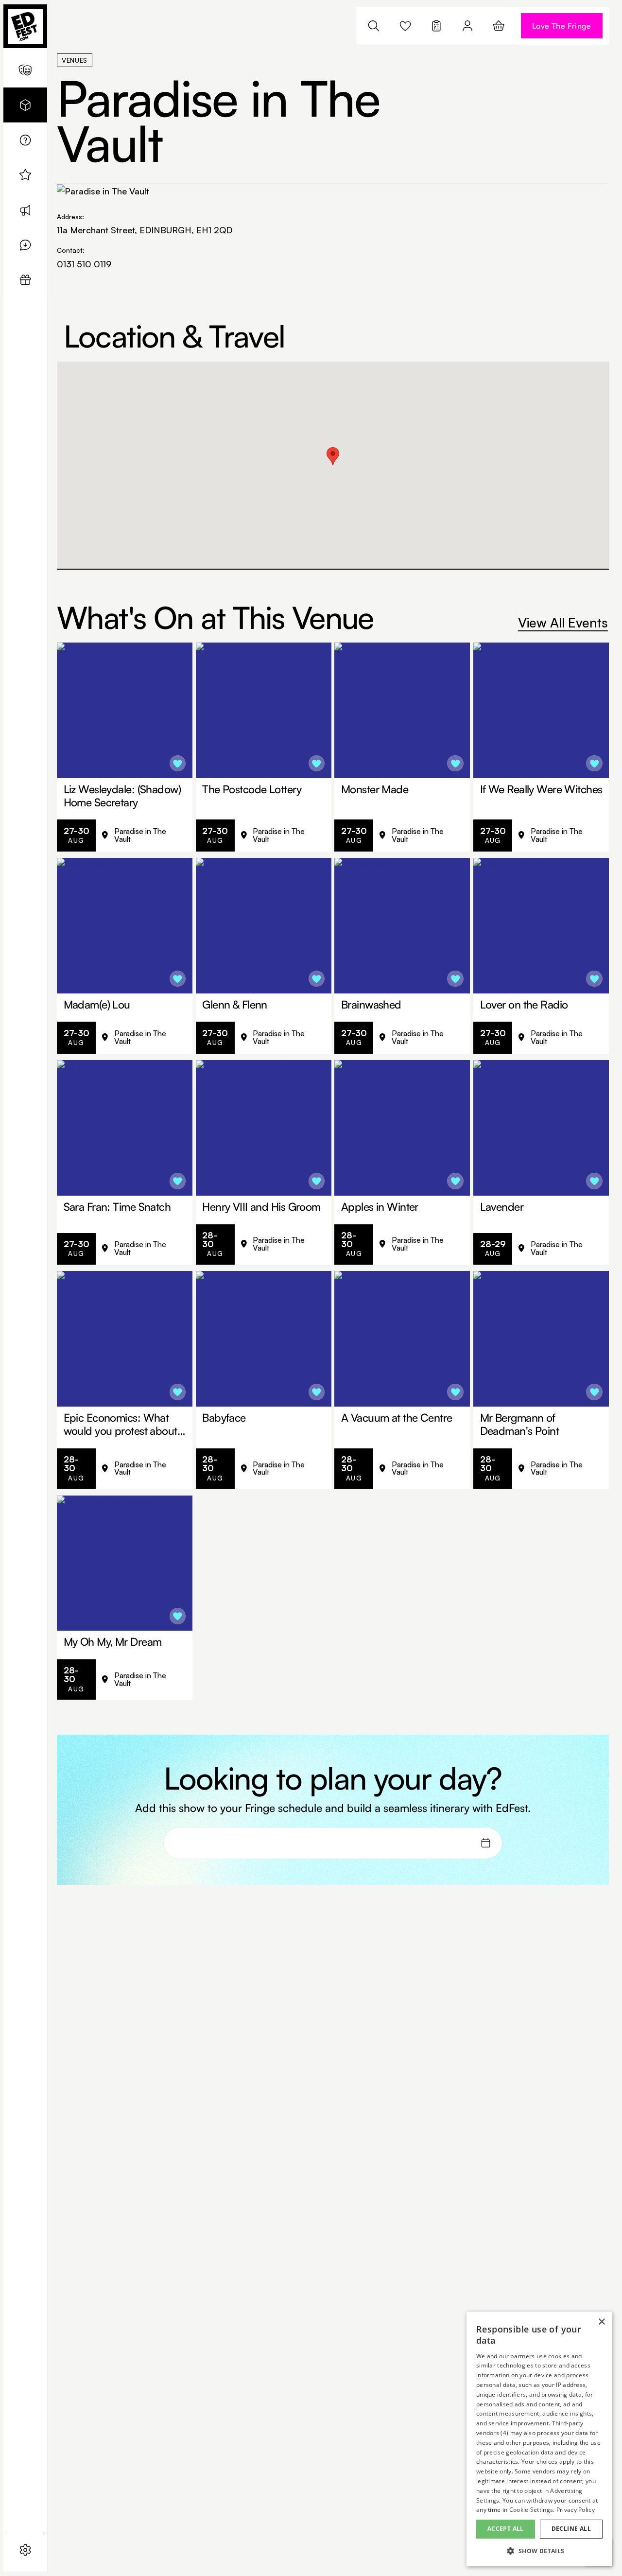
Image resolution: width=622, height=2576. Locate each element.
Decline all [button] (571, 2529)
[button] (539, 2551)
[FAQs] (25, 140)
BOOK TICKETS (144, 835)
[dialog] (539, 2439)
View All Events (563, 622)
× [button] (601, 2322)
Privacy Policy (576, 2510)
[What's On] (25, 70)
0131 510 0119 (84, 264)
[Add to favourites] (178, 764)
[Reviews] (25, 245)
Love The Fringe (562, 26)
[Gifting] (25, 280)
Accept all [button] (506, 2529)
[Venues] (25, 105)
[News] (25, 210)
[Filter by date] (486, 1843)
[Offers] (25, 175)
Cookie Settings (531, 2510)
